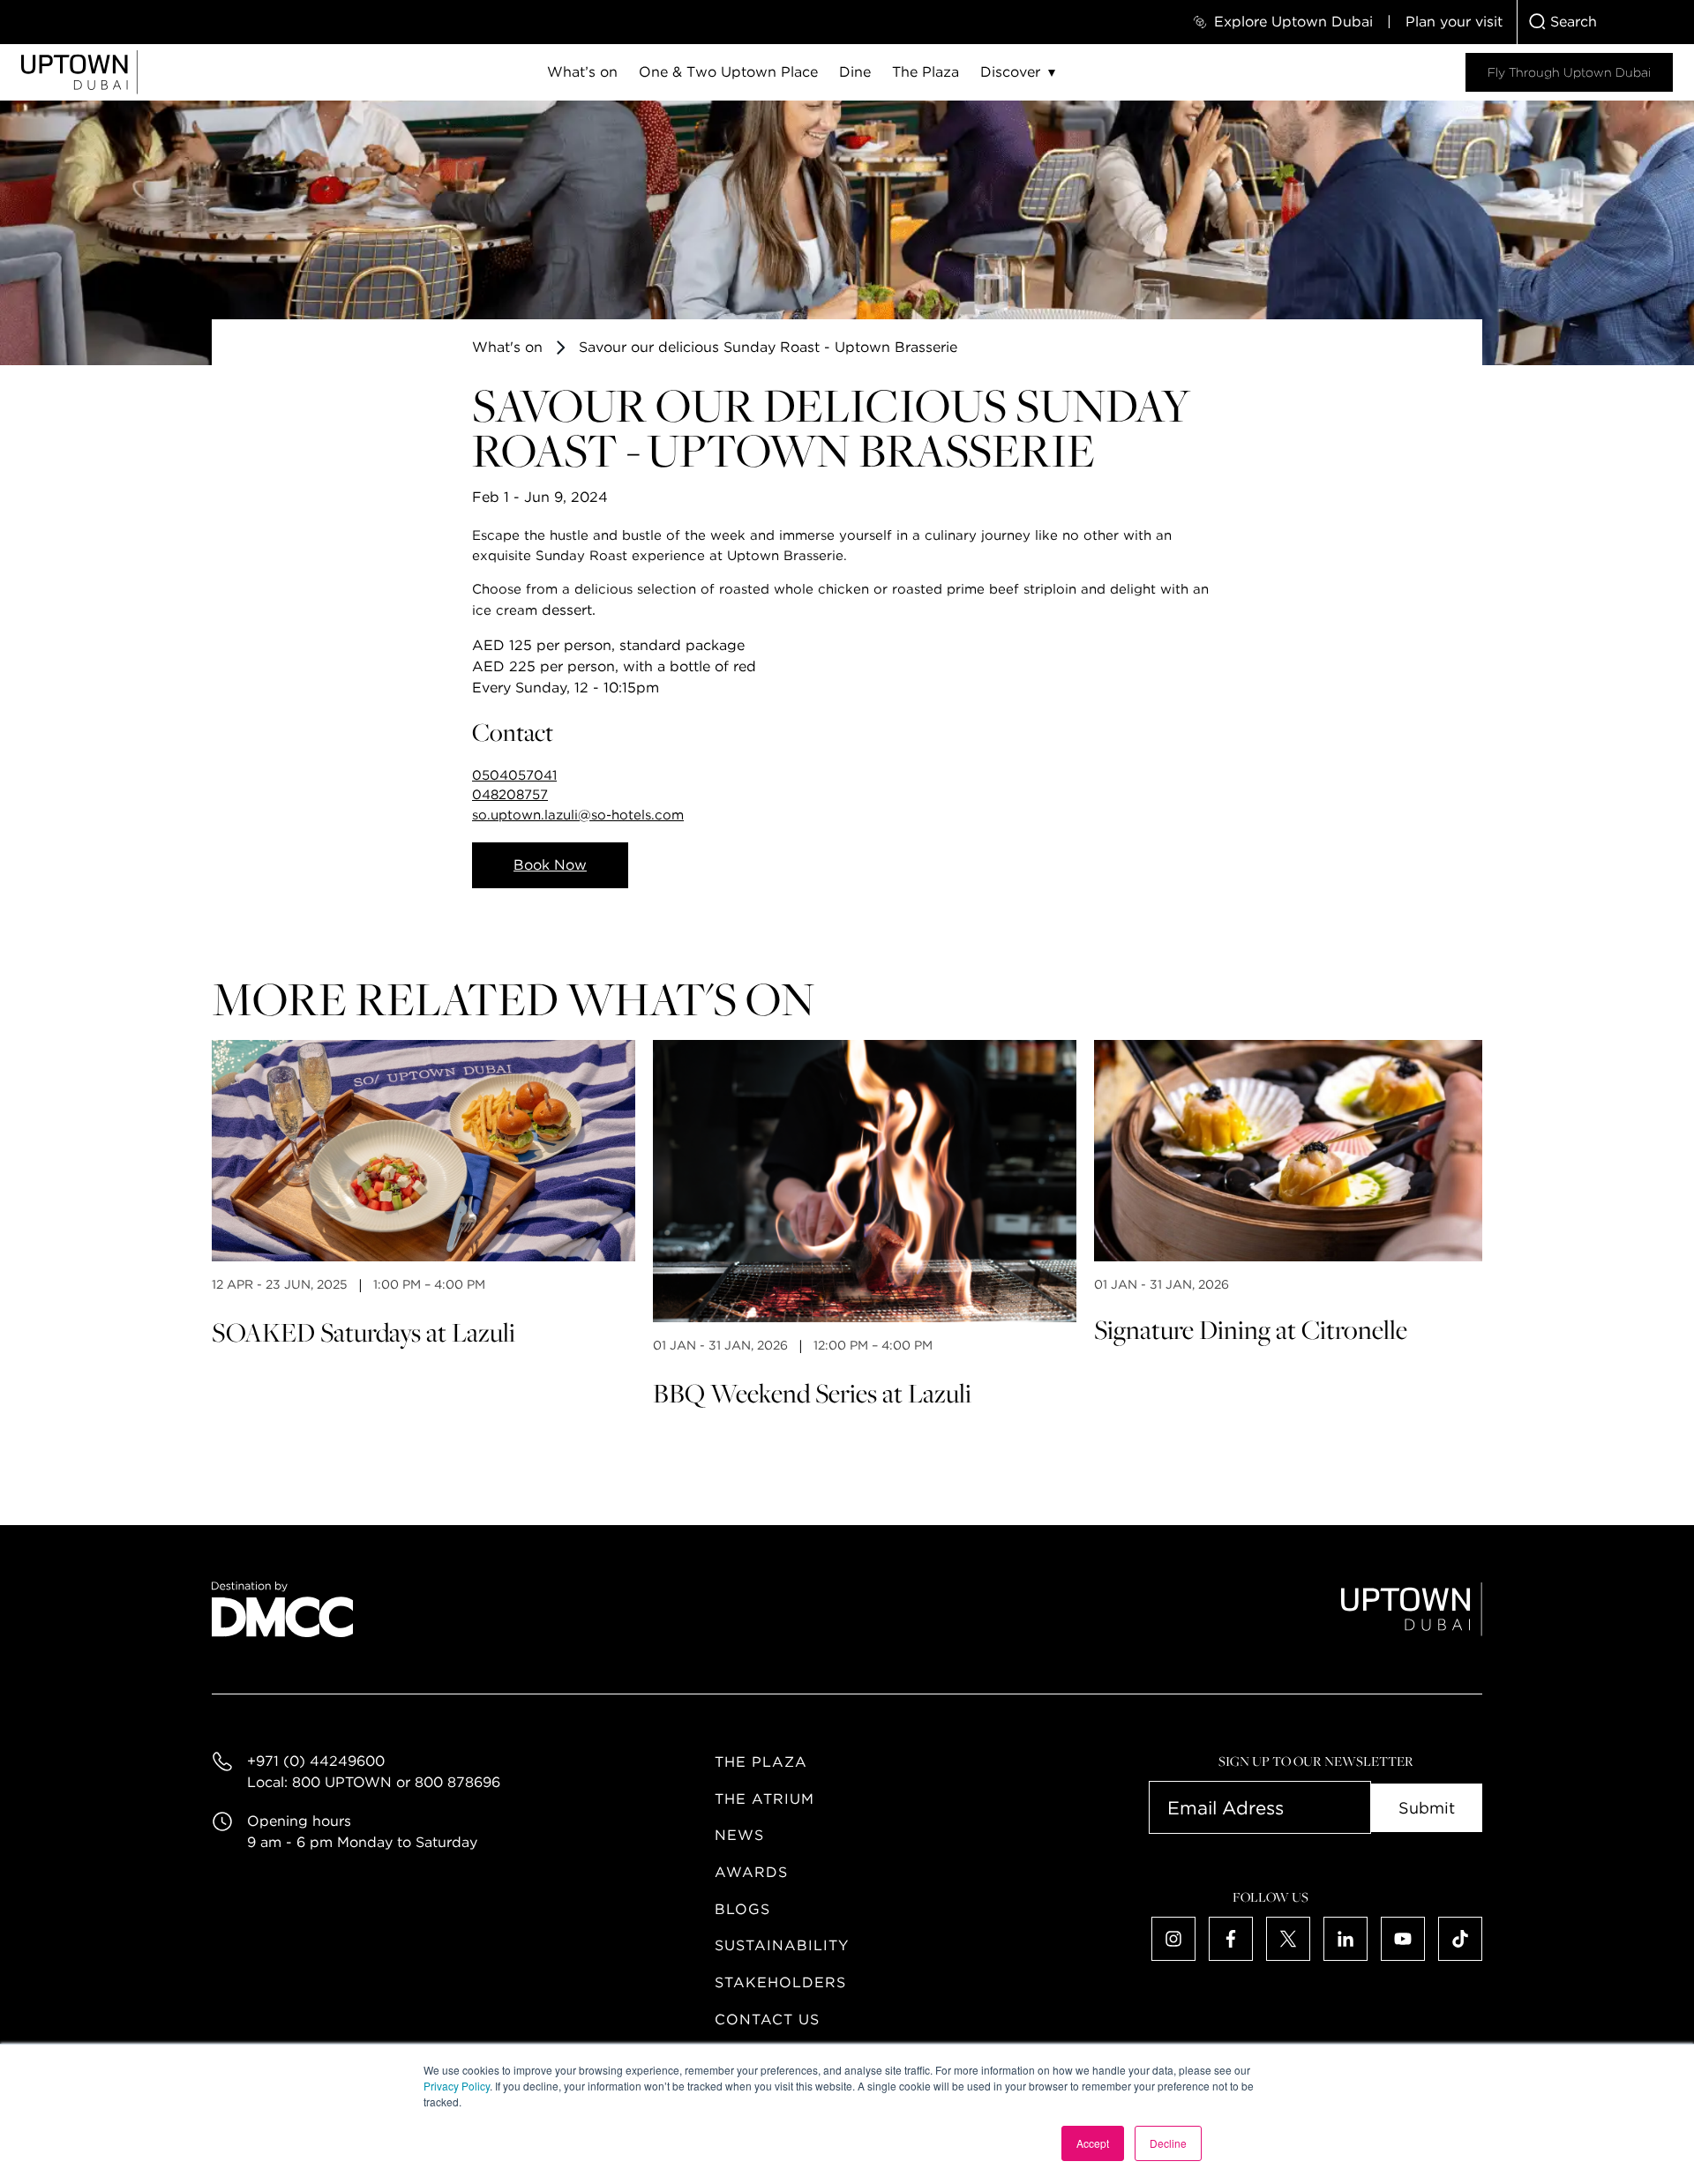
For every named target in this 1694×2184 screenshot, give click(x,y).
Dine (855, 72)
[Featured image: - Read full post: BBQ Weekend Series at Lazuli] (865, 1181)
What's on (507, 347)
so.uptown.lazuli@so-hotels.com (578, 815)
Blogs (742, 1909)
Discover (1010, 72)
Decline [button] (1168, 2143)
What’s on (582, 72)
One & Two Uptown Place (728, 72)
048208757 (510, 795)
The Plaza (926, 72)
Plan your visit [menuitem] (1454, 22)
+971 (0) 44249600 (316, 1761)
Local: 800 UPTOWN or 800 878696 (374, 1782)
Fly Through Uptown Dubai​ (1569, 72)
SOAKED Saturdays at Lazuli (364, 1332)
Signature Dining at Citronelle (1251, 1329)
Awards (751, 1872)
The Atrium (765, 1799)
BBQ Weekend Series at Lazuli (812, 1393)
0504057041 (514, 775)
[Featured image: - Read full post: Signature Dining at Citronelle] (1306, 1151)
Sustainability (782, 1945)
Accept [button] (1093, 2143)
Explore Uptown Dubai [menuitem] (1293, 22)
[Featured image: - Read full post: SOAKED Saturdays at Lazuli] (423, 1151)
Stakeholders (780, 1982)
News (739, 1835)
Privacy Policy (457, 2086)
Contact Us (767, 2019)
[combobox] (1606, 22)
